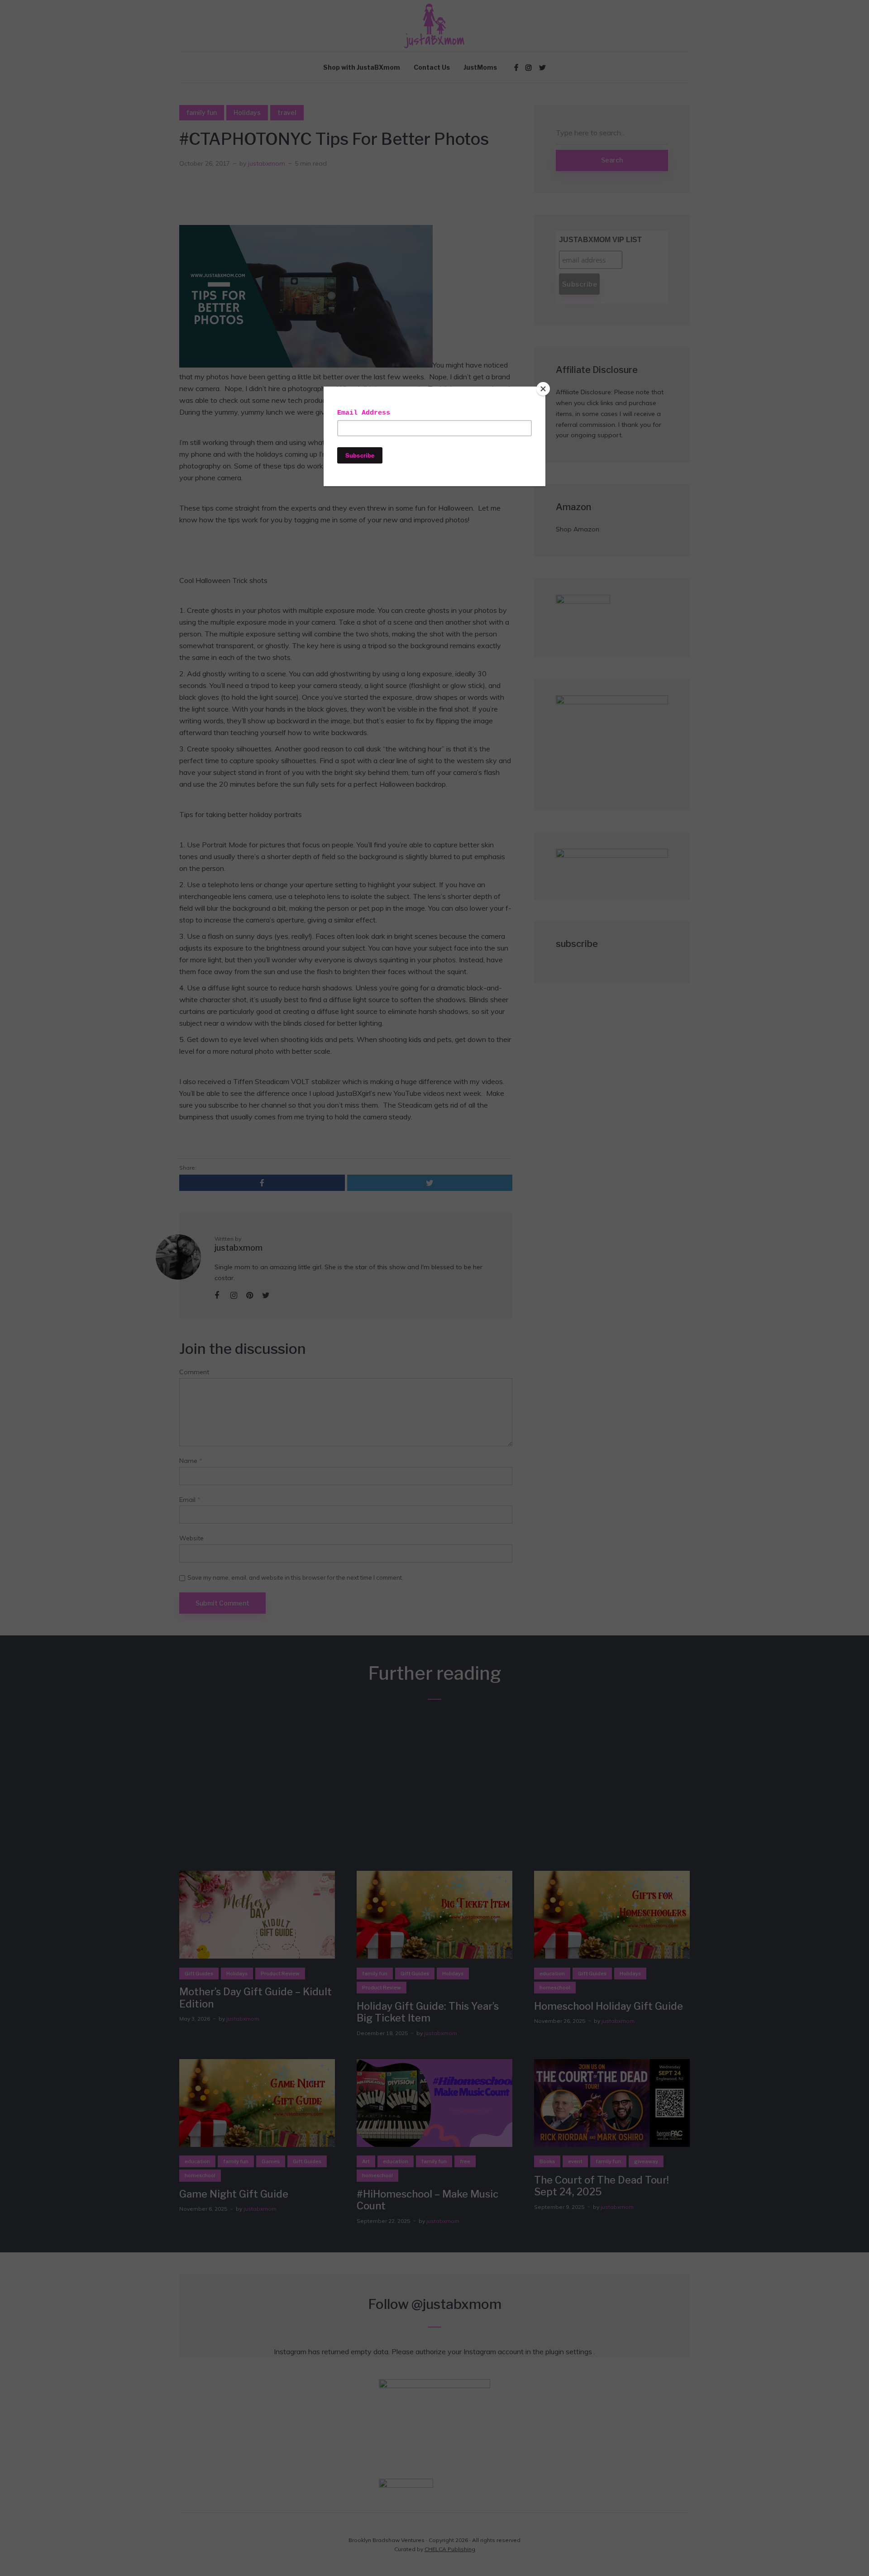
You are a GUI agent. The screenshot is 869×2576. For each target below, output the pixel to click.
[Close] (543, 389)
